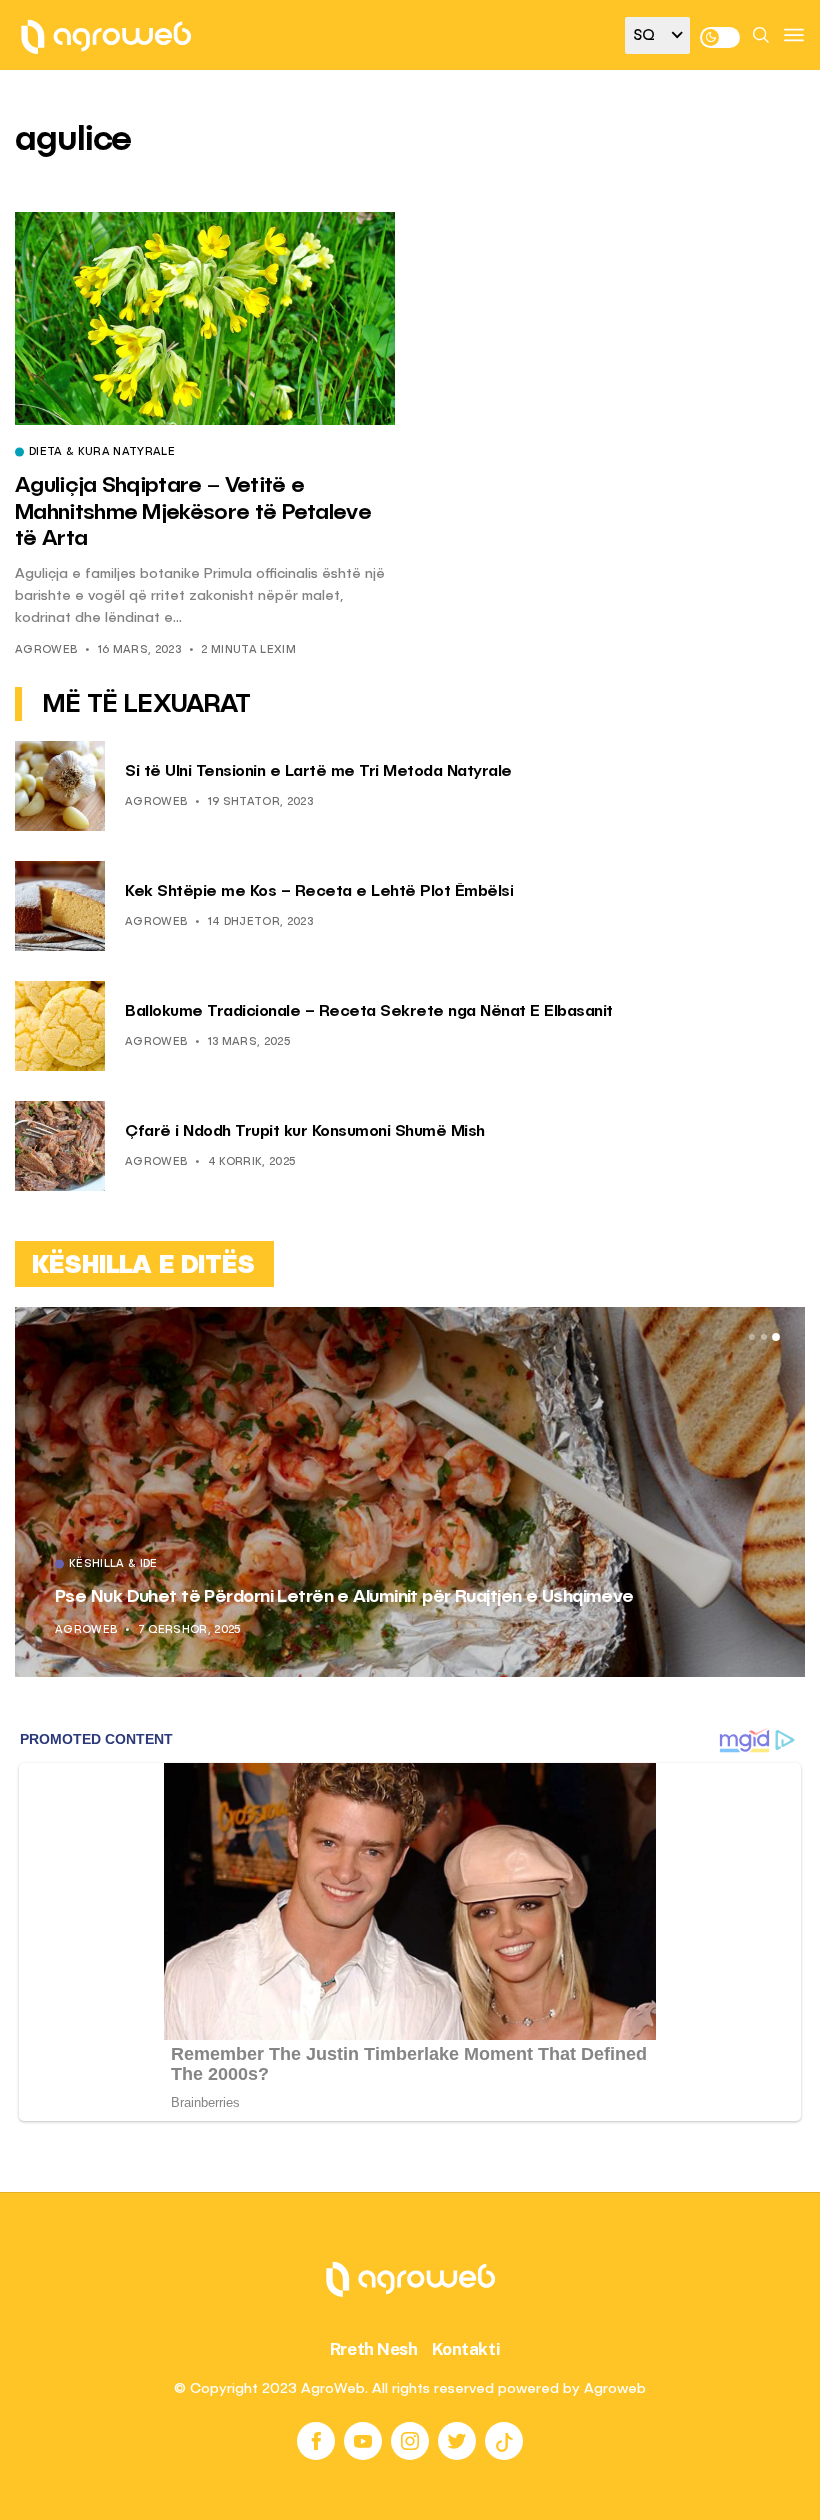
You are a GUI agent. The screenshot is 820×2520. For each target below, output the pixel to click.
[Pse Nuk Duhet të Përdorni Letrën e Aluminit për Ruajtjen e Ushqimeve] (410, 1492)
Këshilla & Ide (113, 1565)
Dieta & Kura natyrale (102, 453)
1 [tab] (752, 1337)
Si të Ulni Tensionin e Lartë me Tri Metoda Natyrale (318, 772)
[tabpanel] (410, 1492)
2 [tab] (764, 1337)
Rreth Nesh (374, 2349)
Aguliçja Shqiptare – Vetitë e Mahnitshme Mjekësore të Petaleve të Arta (193, 512)
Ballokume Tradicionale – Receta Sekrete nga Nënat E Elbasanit (369, 1012)
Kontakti (466, 2349)
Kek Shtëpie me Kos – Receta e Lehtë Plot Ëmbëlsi (319, 892)
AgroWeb (46, 650)
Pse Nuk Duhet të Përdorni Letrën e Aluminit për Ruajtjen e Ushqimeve (344, 1597)
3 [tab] (776, 1337)
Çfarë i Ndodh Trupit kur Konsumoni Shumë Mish (305, 1132)
